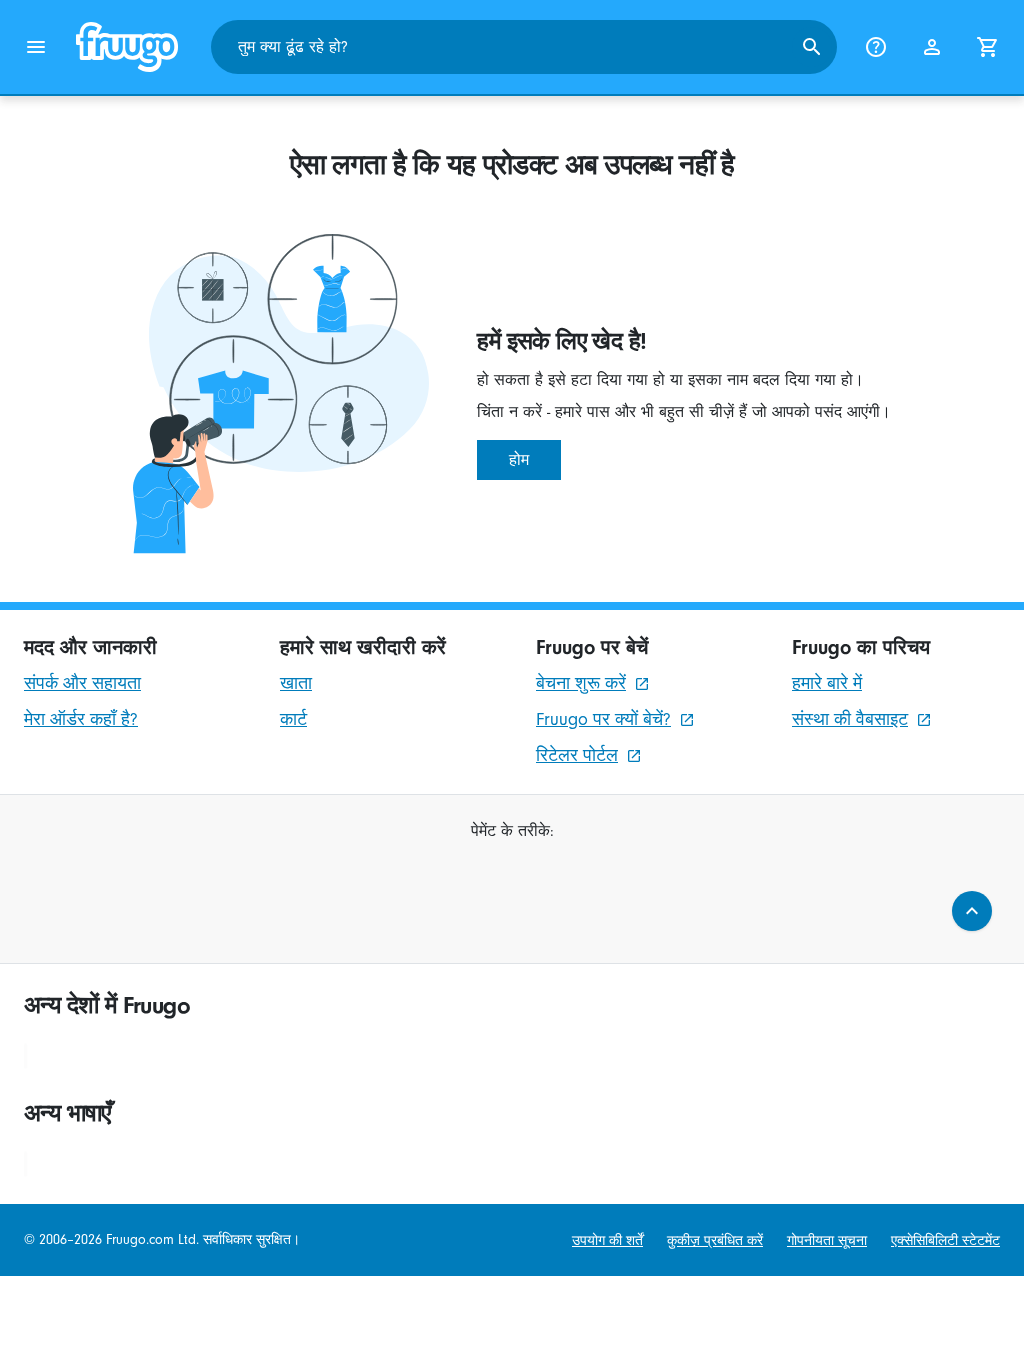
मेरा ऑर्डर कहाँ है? (81, 719)
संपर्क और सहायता (82, 683)
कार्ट (293, 719)
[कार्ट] (988, 47)
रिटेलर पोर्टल (577, 755)
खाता (296, 683)
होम (519, 460)
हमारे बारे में (827, 683)
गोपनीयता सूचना (827, 1240)
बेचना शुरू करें (581, 683)
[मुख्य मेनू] (36, 47)
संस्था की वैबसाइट (850, 719)
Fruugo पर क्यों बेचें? (603, 719)
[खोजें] (812, 47)
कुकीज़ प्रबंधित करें (715, 1240)
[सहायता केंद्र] (876, 47)
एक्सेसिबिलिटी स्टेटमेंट (945, 1240)
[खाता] (932, 47)
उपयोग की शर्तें (607, 1240)
